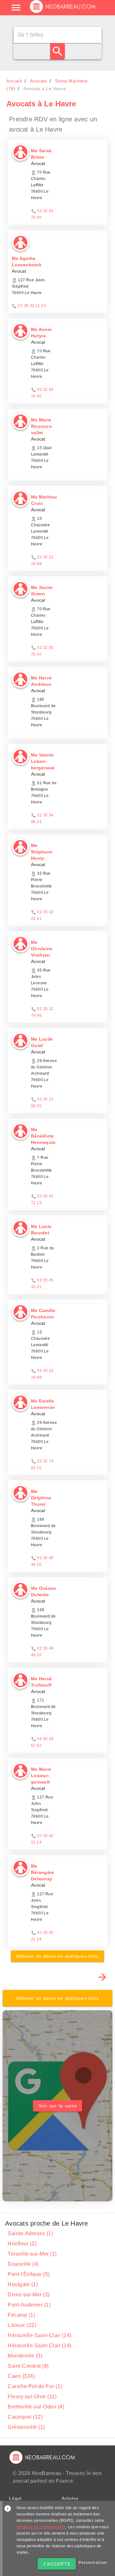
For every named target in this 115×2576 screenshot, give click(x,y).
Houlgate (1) (23, 2284)
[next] (102, 1977)
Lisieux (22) (22, 2325)
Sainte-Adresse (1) (30, 2233)
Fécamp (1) (21, 2315)
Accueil (14, 81)
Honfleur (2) (22, 2244)
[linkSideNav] (16, 8)
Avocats (39, 81)
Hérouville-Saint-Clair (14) (40, 2335)
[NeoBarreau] (63, 13)
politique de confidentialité (41, 2527)
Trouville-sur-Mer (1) (32, 2254)
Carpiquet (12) (25, 2417)
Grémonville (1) (26, 2427)
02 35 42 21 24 (32, 306)
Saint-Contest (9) (28, 2366)
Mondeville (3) (25, 2356)
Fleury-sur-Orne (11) (32, 2397)
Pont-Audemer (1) (29, 2305)
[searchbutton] (57, 51)
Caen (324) (21, 2376)
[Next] (102, 1977)
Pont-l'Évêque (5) (29, 2274)
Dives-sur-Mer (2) (29, 2295)
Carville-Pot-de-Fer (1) (35, 2386)
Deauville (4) (23, 2264)
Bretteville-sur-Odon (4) (36, 2407)
